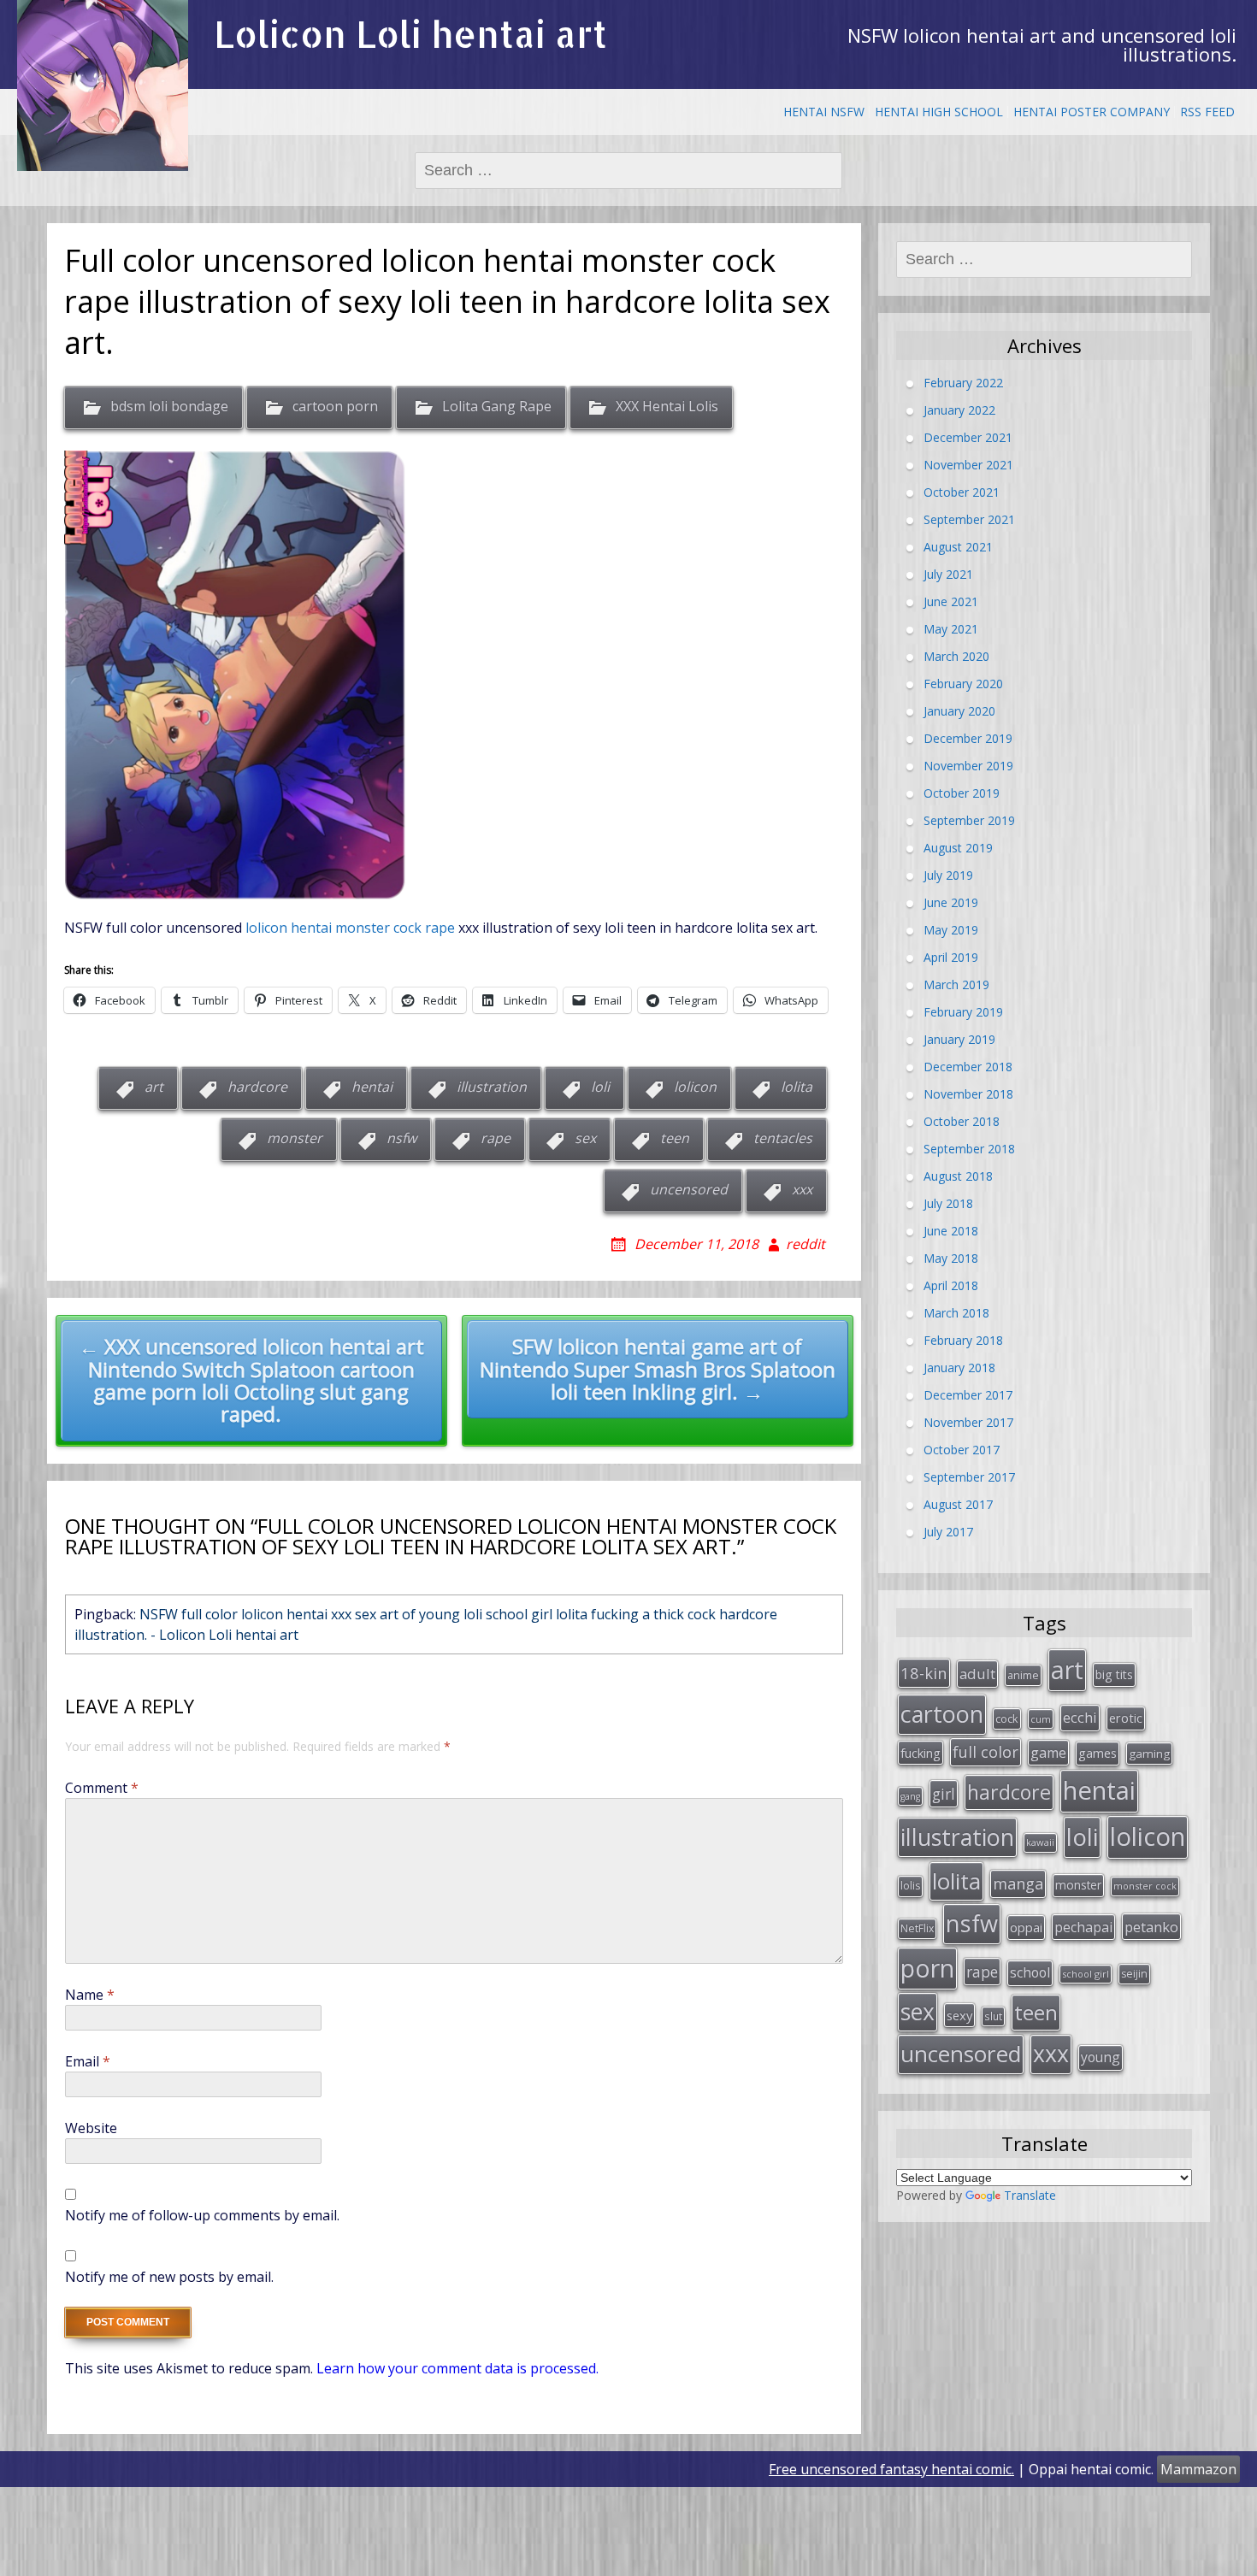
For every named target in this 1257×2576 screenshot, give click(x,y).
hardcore (257, 1087)
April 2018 (951, 1285)
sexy (959, 2015)
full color (986, 1752)
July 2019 (948, 875)
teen (675, 1138)
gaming (1149, 1754)
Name (90, 1995)
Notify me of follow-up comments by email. (202, 2215)
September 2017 (969, 1477)
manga (1018, 1883)
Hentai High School (939, 112)
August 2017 (958, 1504)
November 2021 (968, 465)
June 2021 (951, 601)
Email (88, 2061)
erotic (1126, 1718)
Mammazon (1198, 2469)
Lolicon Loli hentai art (410, 34)
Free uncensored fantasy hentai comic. (891, 2469)
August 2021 (958, 547)
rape (496, 1138)
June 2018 (951, 1231)
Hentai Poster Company (1092, 112)
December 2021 (968, 437)
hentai (372, 1087)
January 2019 (959, 1039)
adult (977, 1674)
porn (927, 1968)
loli (600, 1087)
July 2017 (948, 1532)
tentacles (783, 1138)
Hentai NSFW (824, 112)
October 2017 (962, 1450)
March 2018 (956, 1313)
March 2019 (956, 984)
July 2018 (948, 1203)
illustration (492, 1087)
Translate (1030, 2195)
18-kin (924, 1673)
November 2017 (968, 1422)
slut (993, 2016)
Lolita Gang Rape (497, 406)
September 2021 (969, 519)
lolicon (695, 1087)
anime (1023, 1675)
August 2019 (958, 848)
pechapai (1083, 1927)
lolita (797, 1087)
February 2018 (963, 1340)
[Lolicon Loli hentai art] (103, 85)
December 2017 (968, 1395)
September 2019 (969, 820)
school (1030, 1972)
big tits (1114, 1674)
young (1101, 2057)
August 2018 (958, 1176)
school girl (1086, 1974)
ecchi (1080, 1717)
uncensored (689, 1189)
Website (91, 2128)
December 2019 (968, 738)
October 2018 (962, 1121)
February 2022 (963, 383)
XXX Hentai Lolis (667, 406)
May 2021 (951, 629)
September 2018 (969, 1149)
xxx (802, 1189)
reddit (806, 1244)
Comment (102, 1788)
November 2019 (968, 766)
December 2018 (968, 1067)
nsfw (401, 1138)
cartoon (942, 1714)
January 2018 (959, 1368)
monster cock (1145, 1886)
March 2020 (956, 656)
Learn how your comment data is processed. (457, 2368)
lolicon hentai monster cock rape (350, 928)
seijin (1134, 1974)
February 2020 (963, 684)
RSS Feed (1207, 112)
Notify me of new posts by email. (169, 2277)
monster (295, 1138)
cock (1007, 1718)
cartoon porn (335, 406)
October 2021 (962, 492)
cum (1041, 1719)
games (1098, 1753)
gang (910, 1796)
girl (944, 1794)
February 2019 (963, 1012)
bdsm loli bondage (169, 406)
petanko (1151, 1927)
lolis (910, 1886)
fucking (921, 1753)
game (1048, 1753)
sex (585, 1138)
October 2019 (962, 793)
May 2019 (951, 930)
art (154, 1087)
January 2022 (959, 410)
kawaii (1040, 1842)
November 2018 (968, 1094)
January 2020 (959, 711)
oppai (1026, 1927)
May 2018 (951, 1258)
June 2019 (951, 902)
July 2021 (948, 574)
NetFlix (917, 1928)
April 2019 (951, 957)
